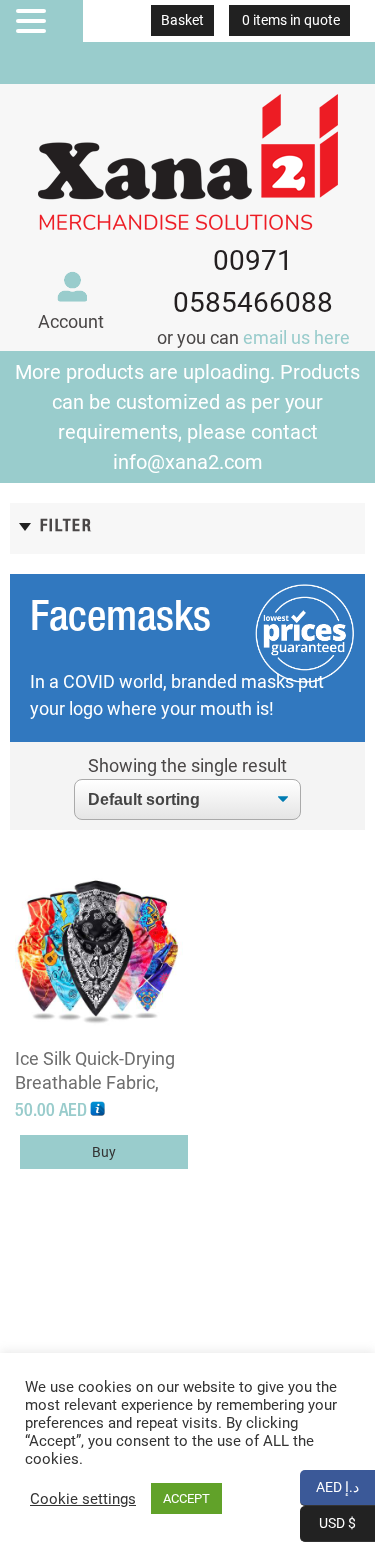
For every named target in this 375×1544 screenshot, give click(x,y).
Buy (104, 1152)
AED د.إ (345, 1485)
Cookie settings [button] (83, 1499)
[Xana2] (188, 157)
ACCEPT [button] (186, 1498)
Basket (182, 20)
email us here (296, 337)
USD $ (347, 1521)
